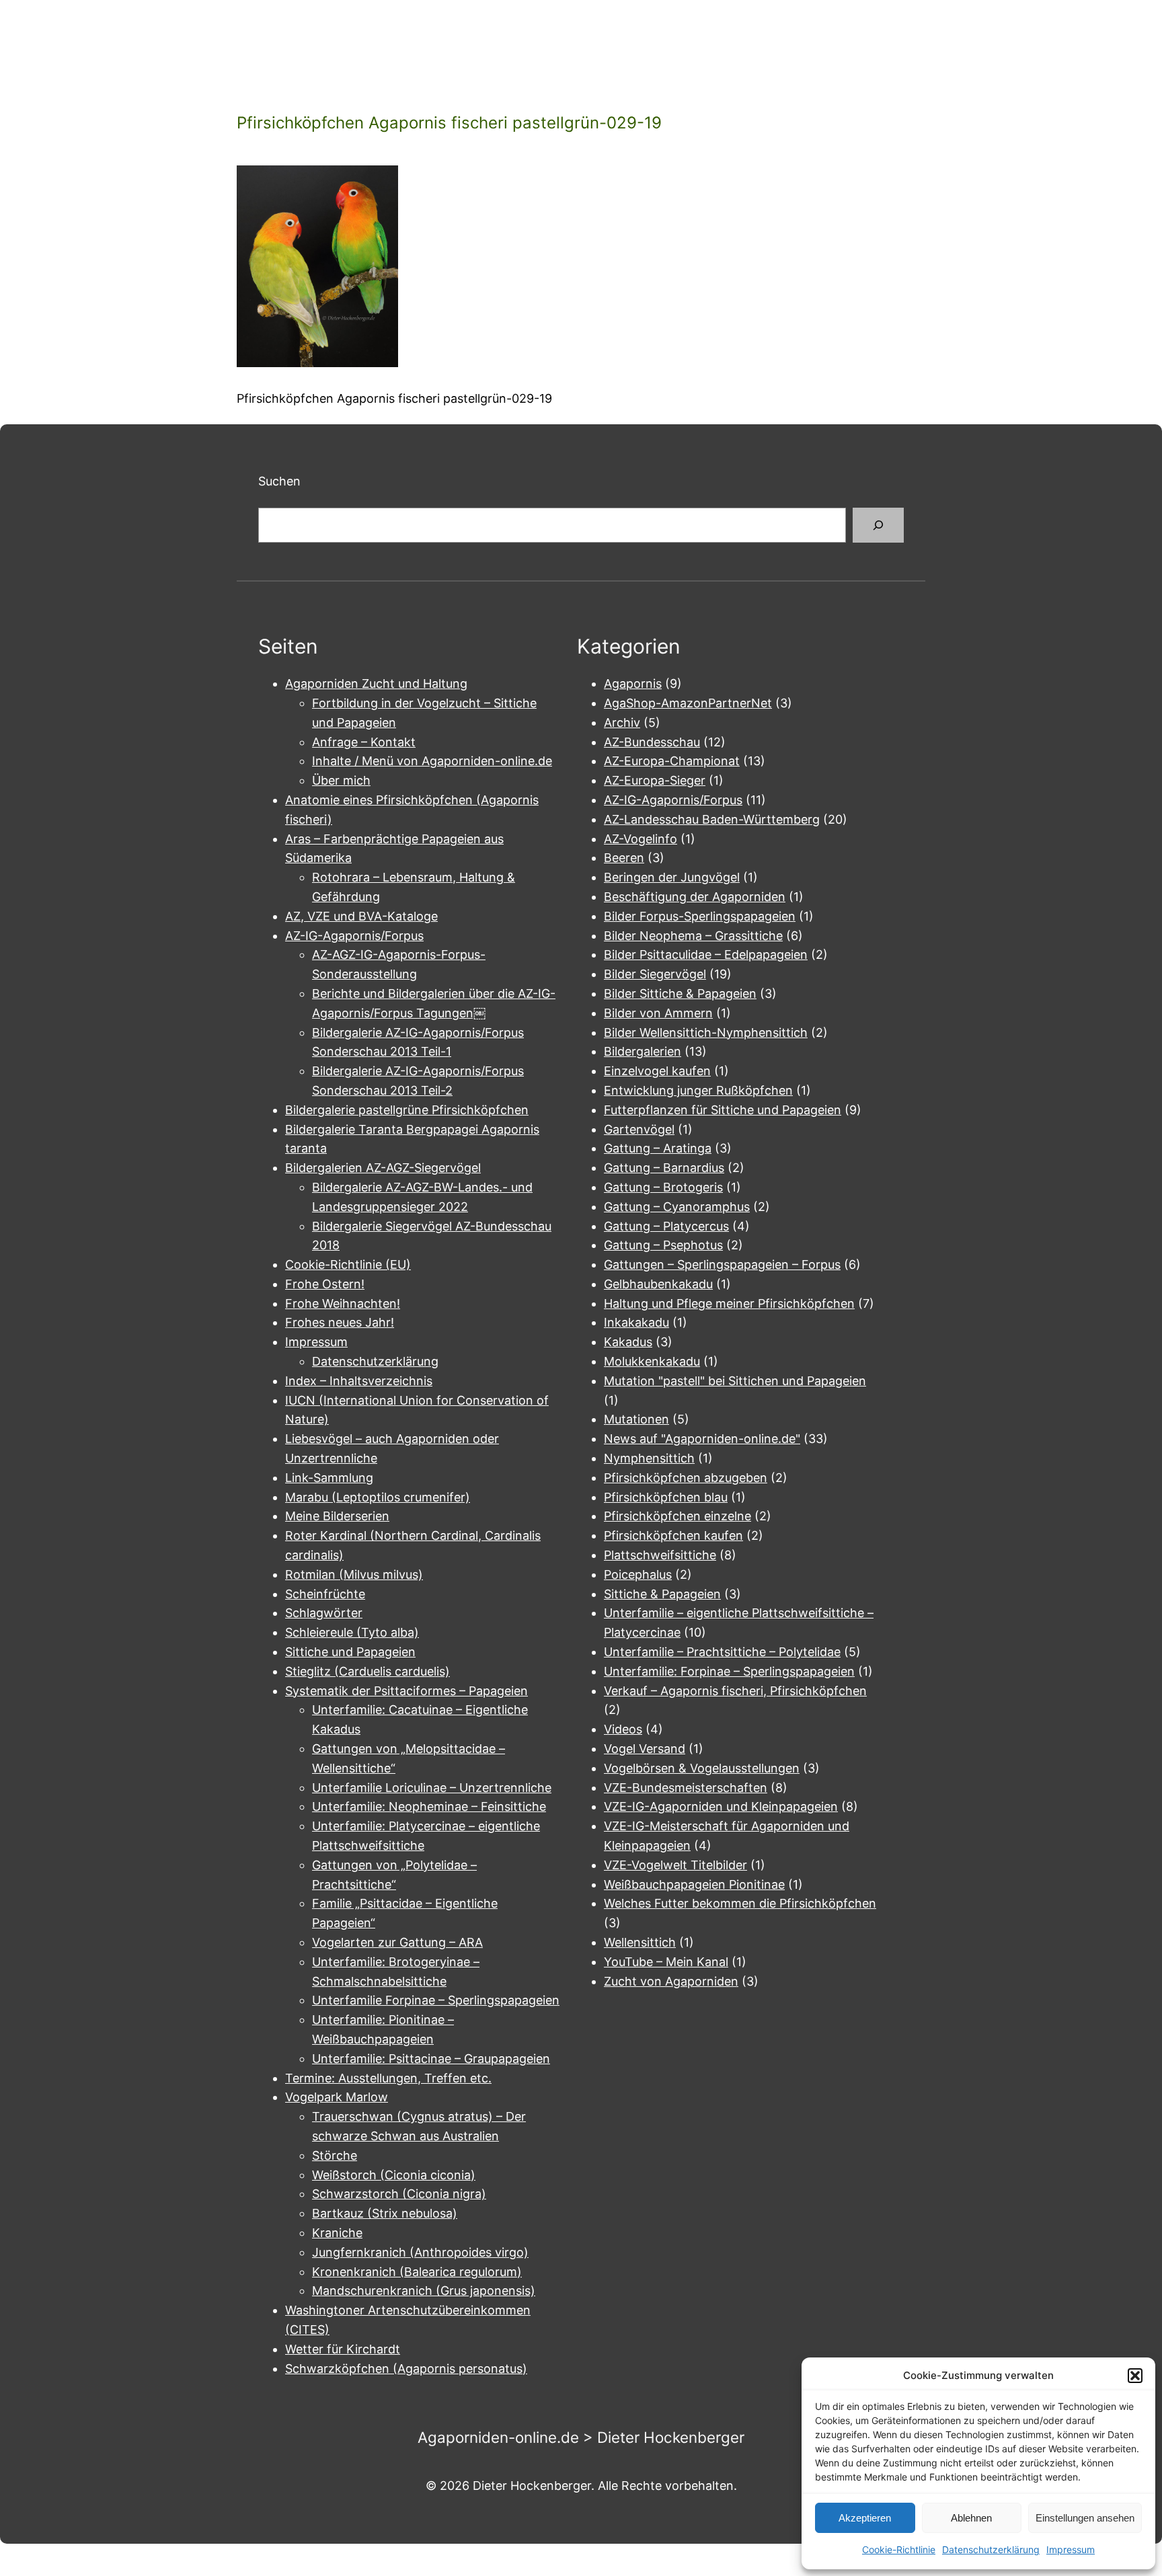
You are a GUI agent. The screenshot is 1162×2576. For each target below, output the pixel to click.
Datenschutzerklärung (991, 2549)
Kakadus (628, 1342)
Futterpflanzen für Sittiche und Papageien (723, 1110)
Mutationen (636, 1419)
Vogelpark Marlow (337, 2097)
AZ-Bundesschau (652, 742)
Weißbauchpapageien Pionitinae (694, 1884)
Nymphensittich (649, 1458)
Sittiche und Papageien (350, 1652)
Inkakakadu (636, 1322)
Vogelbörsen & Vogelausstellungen (702, 1768)
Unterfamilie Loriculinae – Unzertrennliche (432, 1788)
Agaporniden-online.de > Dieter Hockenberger (581, 2437)
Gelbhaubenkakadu (658, 1284)
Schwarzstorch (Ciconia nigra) (399, 2194)
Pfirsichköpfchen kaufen (673, 1535)
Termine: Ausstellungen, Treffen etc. (388, 2078)
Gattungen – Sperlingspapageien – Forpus (722, 1264)
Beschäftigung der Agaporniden (695, 897)
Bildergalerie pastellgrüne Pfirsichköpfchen (407, 1110)
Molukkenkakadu (652, 1361)
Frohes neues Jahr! (340, 1322)
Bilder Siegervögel (655, 974)
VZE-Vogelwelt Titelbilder (675, 1865)
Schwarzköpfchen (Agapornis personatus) (406, 2369)
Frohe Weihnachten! (343, 1303)
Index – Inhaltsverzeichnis (359, 1381)
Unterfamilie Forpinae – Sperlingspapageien (436, 2000)
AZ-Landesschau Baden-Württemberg (712, 819)
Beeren (624, 858)
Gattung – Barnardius (664, 1168)
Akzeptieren (865, 2518)
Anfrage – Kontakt (364, 742)
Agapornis (633, 684)
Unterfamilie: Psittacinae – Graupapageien (431, 2059)
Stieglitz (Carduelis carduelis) (367, 1671)
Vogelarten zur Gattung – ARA (397, 1942)
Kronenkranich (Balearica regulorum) (417, 2272)
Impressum (1071, 2549)
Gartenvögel (639, 1129)
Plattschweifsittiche (660, 1555)
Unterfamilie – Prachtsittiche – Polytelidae (722, 1652)
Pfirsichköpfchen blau (666, 1497)
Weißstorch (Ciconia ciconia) (394, 2175)
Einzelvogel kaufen (657, 1071)
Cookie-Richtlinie (899, 2549)
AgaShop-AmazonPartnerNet (688, 703)
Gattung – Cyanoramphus (677, 1207)
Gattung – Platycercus (666, 1226)
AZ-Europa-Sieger (655, 780)
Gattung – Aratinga (658, 1148)
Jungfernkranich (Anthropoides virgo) (420, 2252)
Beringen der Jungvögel (672, 877)
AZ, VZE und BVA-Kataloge (361, 916)
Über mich (341, 780)
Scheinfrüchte (325, 1594)
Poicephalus (638, 1574)
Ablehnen (971, 2518)
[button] (1135, 2376)
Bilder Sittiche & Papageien (680, 993)
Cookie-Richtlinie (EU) (348, 1264)
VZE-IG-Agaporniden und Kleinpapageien (721, 1806)
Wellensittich (640, 1942)
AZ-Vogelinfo (641, 839)
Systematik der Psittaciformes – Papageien (406, 1691)
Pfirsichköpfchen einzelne (677, 1516)
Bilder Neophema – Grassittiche (693, 936)
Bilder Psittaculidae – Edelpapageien (706, 954)
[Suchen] (878, 525)
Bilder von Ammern (658, 1013)
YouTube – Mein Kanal (666, 1962)
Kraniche (337, 2233)
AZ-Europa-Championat (672, 761)
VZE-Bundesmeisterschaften (686, 1788)
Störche (335, 2155)
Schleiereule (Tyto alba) (352, 1632)
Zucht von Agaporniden (671, 1981)
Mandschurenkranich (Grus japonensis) (424, 2291)
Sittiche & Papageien (662, 1594)
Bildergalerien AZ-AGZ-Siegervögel (383, 1168)
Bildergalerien (643, 1051)
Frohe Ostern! (325, 1284)
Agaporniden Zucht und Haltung (376, 684)
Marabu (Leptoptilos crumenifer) (378, 1497)
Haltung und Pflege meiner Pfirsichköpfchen (729, 1303)
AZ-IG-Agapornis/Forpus (354, 936)
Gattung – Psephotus (663, 1245)
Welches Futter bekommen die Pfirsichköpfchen (740, 1903)
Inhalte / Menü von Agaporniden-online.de (432, 761)
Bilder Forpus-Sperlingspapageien (700, 916)
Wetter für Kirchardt (343, 2349)
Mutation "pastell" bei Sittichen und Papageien (735, 1381)
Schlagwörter (324, 1613)
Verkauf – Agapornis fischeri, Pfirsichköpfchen (735, 1691)
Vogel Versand (645, 1749)
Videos (623, 1729)
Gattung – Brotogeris (663, 1187)
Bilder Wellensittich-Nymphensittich (706, 1032)
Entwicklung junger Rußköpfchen (698, 1090)
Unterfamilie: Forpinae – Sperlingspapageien (729, 1671)
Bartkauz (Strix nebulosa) (385, 2213)
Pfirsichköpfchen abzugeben (686, 1478)
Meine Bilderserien (337, 1516)
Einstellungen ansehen (1085, 2518)
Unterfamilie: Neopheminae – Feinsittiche (429, 1806)
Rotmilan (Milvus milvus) (354, 1574)
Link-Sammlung (329, 1478)
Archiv (622, 723)
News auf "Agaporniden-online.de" (702, 1439)
